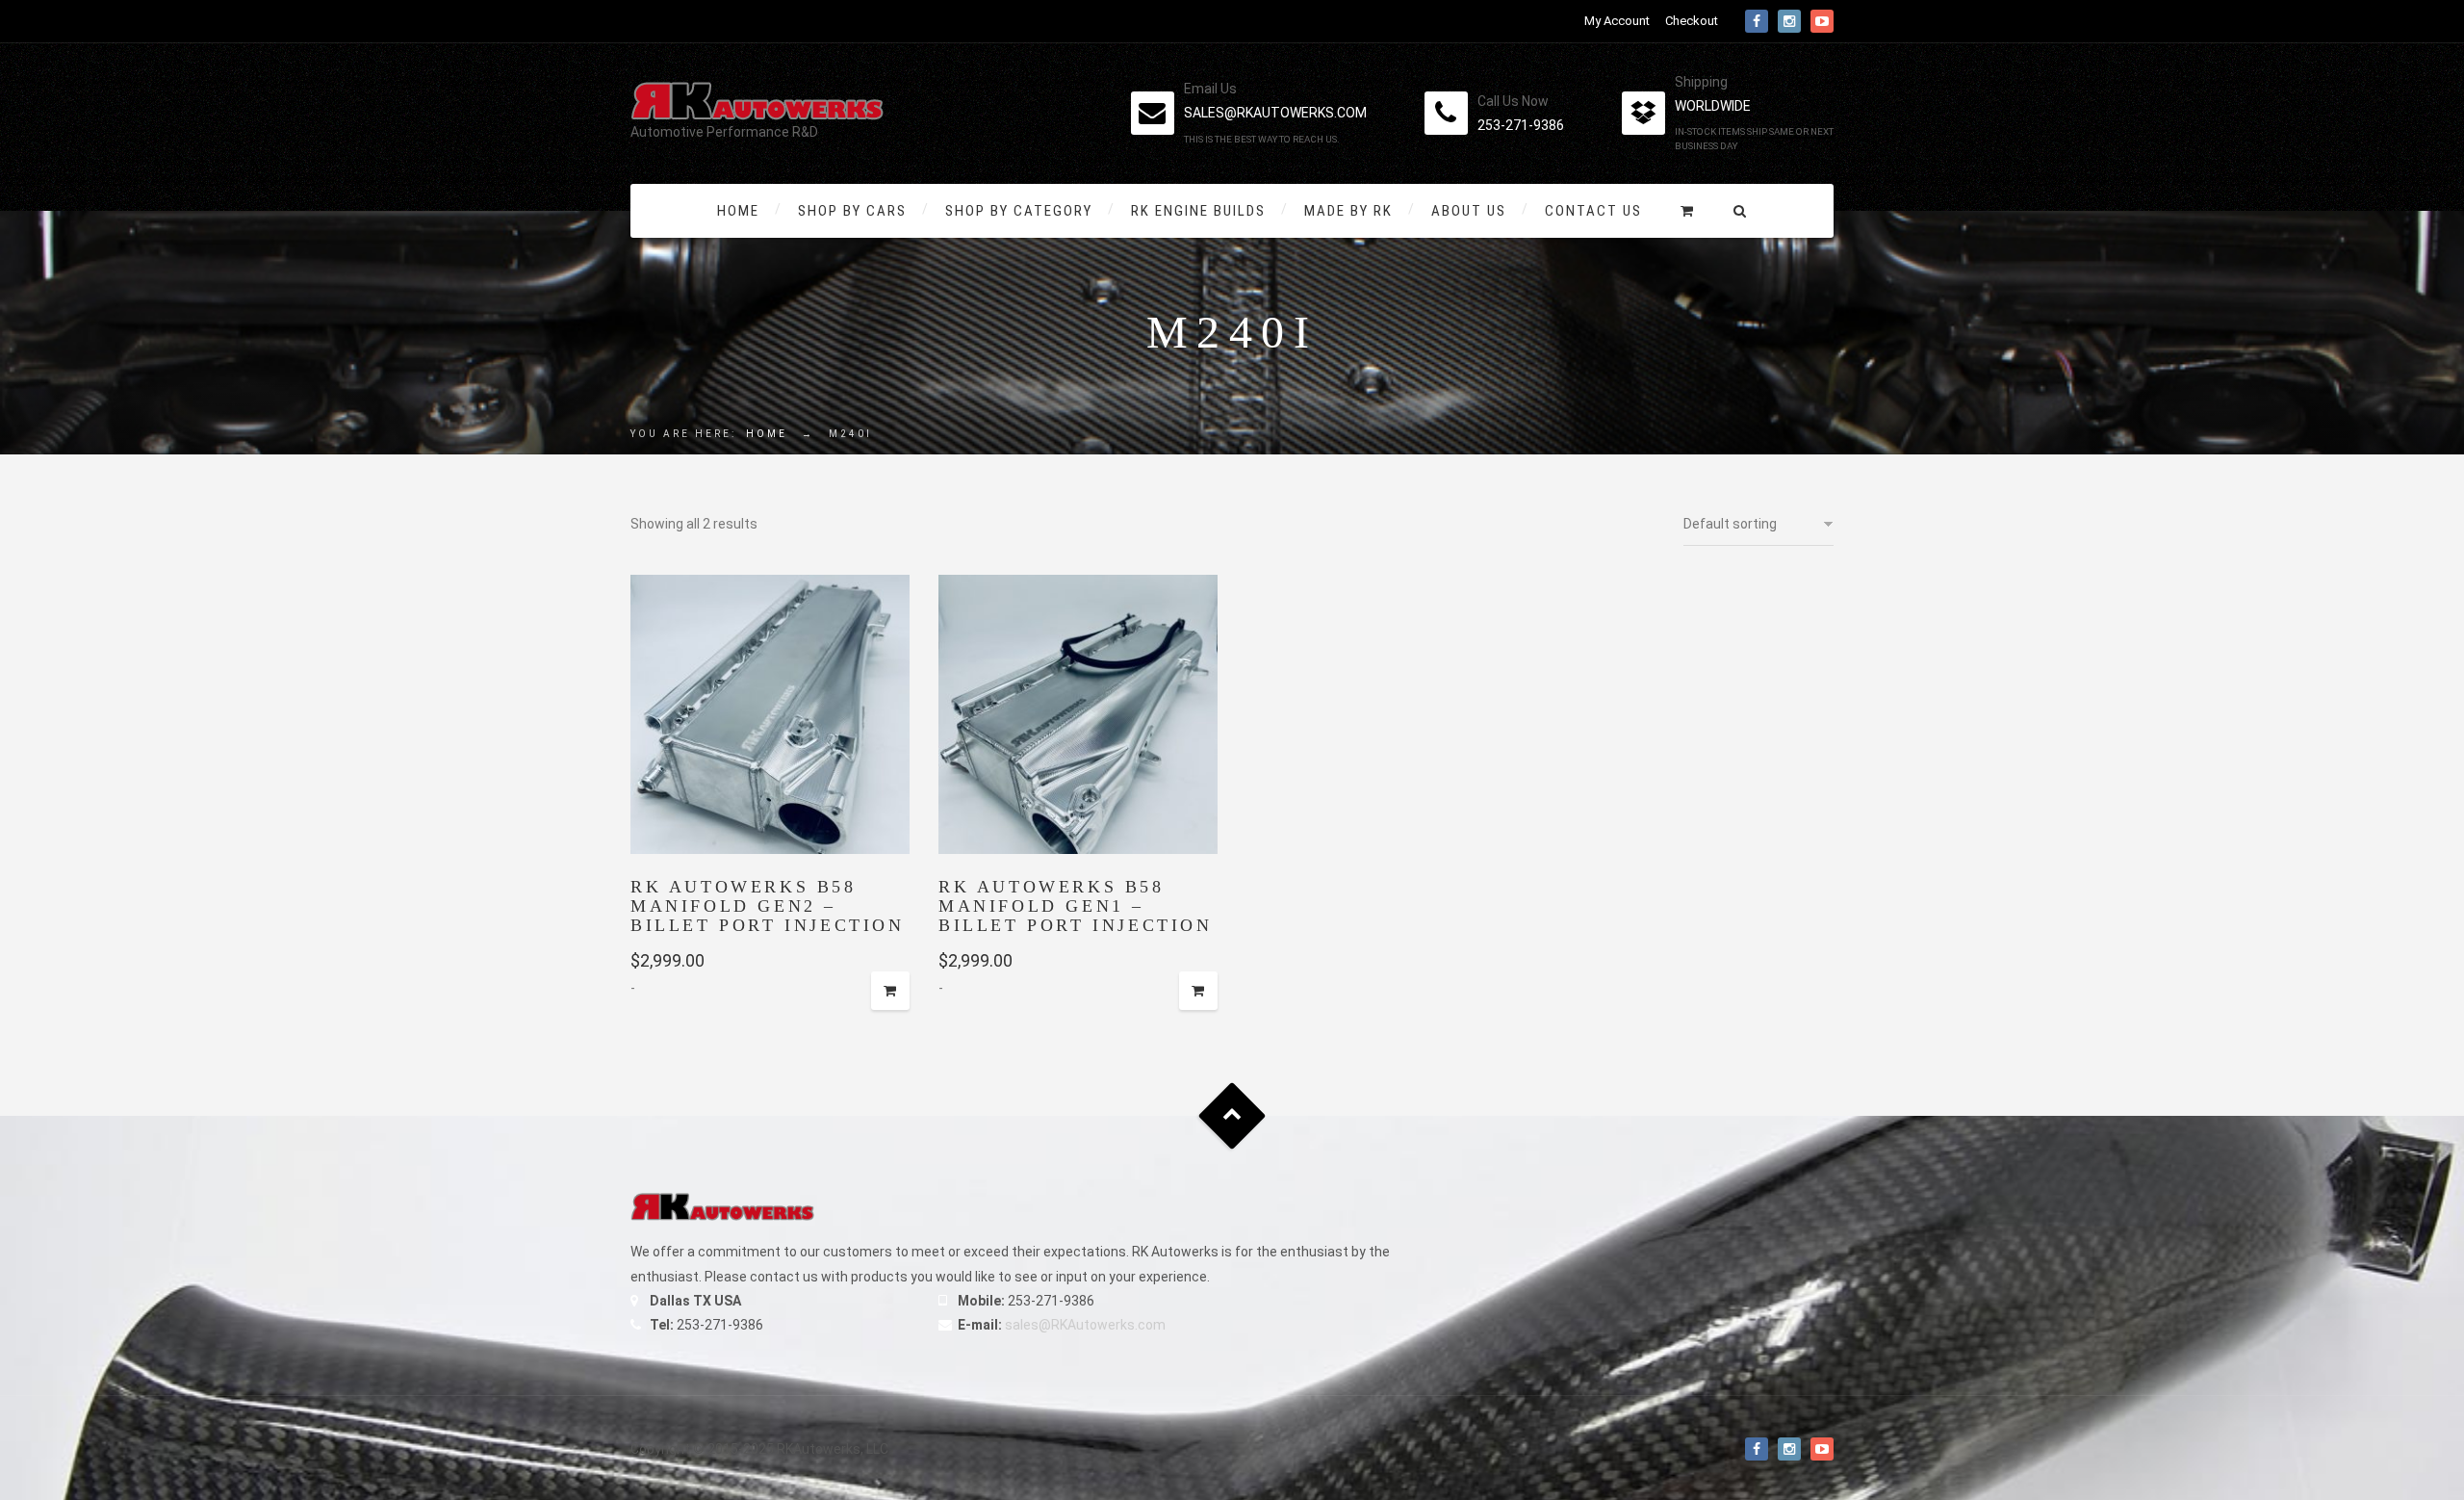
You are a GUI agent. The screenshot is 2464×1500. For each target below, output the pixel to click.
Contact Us (1593, 211)
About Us (1469, 211)
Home (738, 211)
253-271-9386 (1521, 125)
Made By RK (1348, 211)
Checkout (1692, 21)
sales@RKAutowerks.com (1085, 1325)
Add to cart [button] (890, 991)
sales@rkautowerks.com (1275, 113)
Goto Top (1232, 1116)
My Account (1617, 21)
